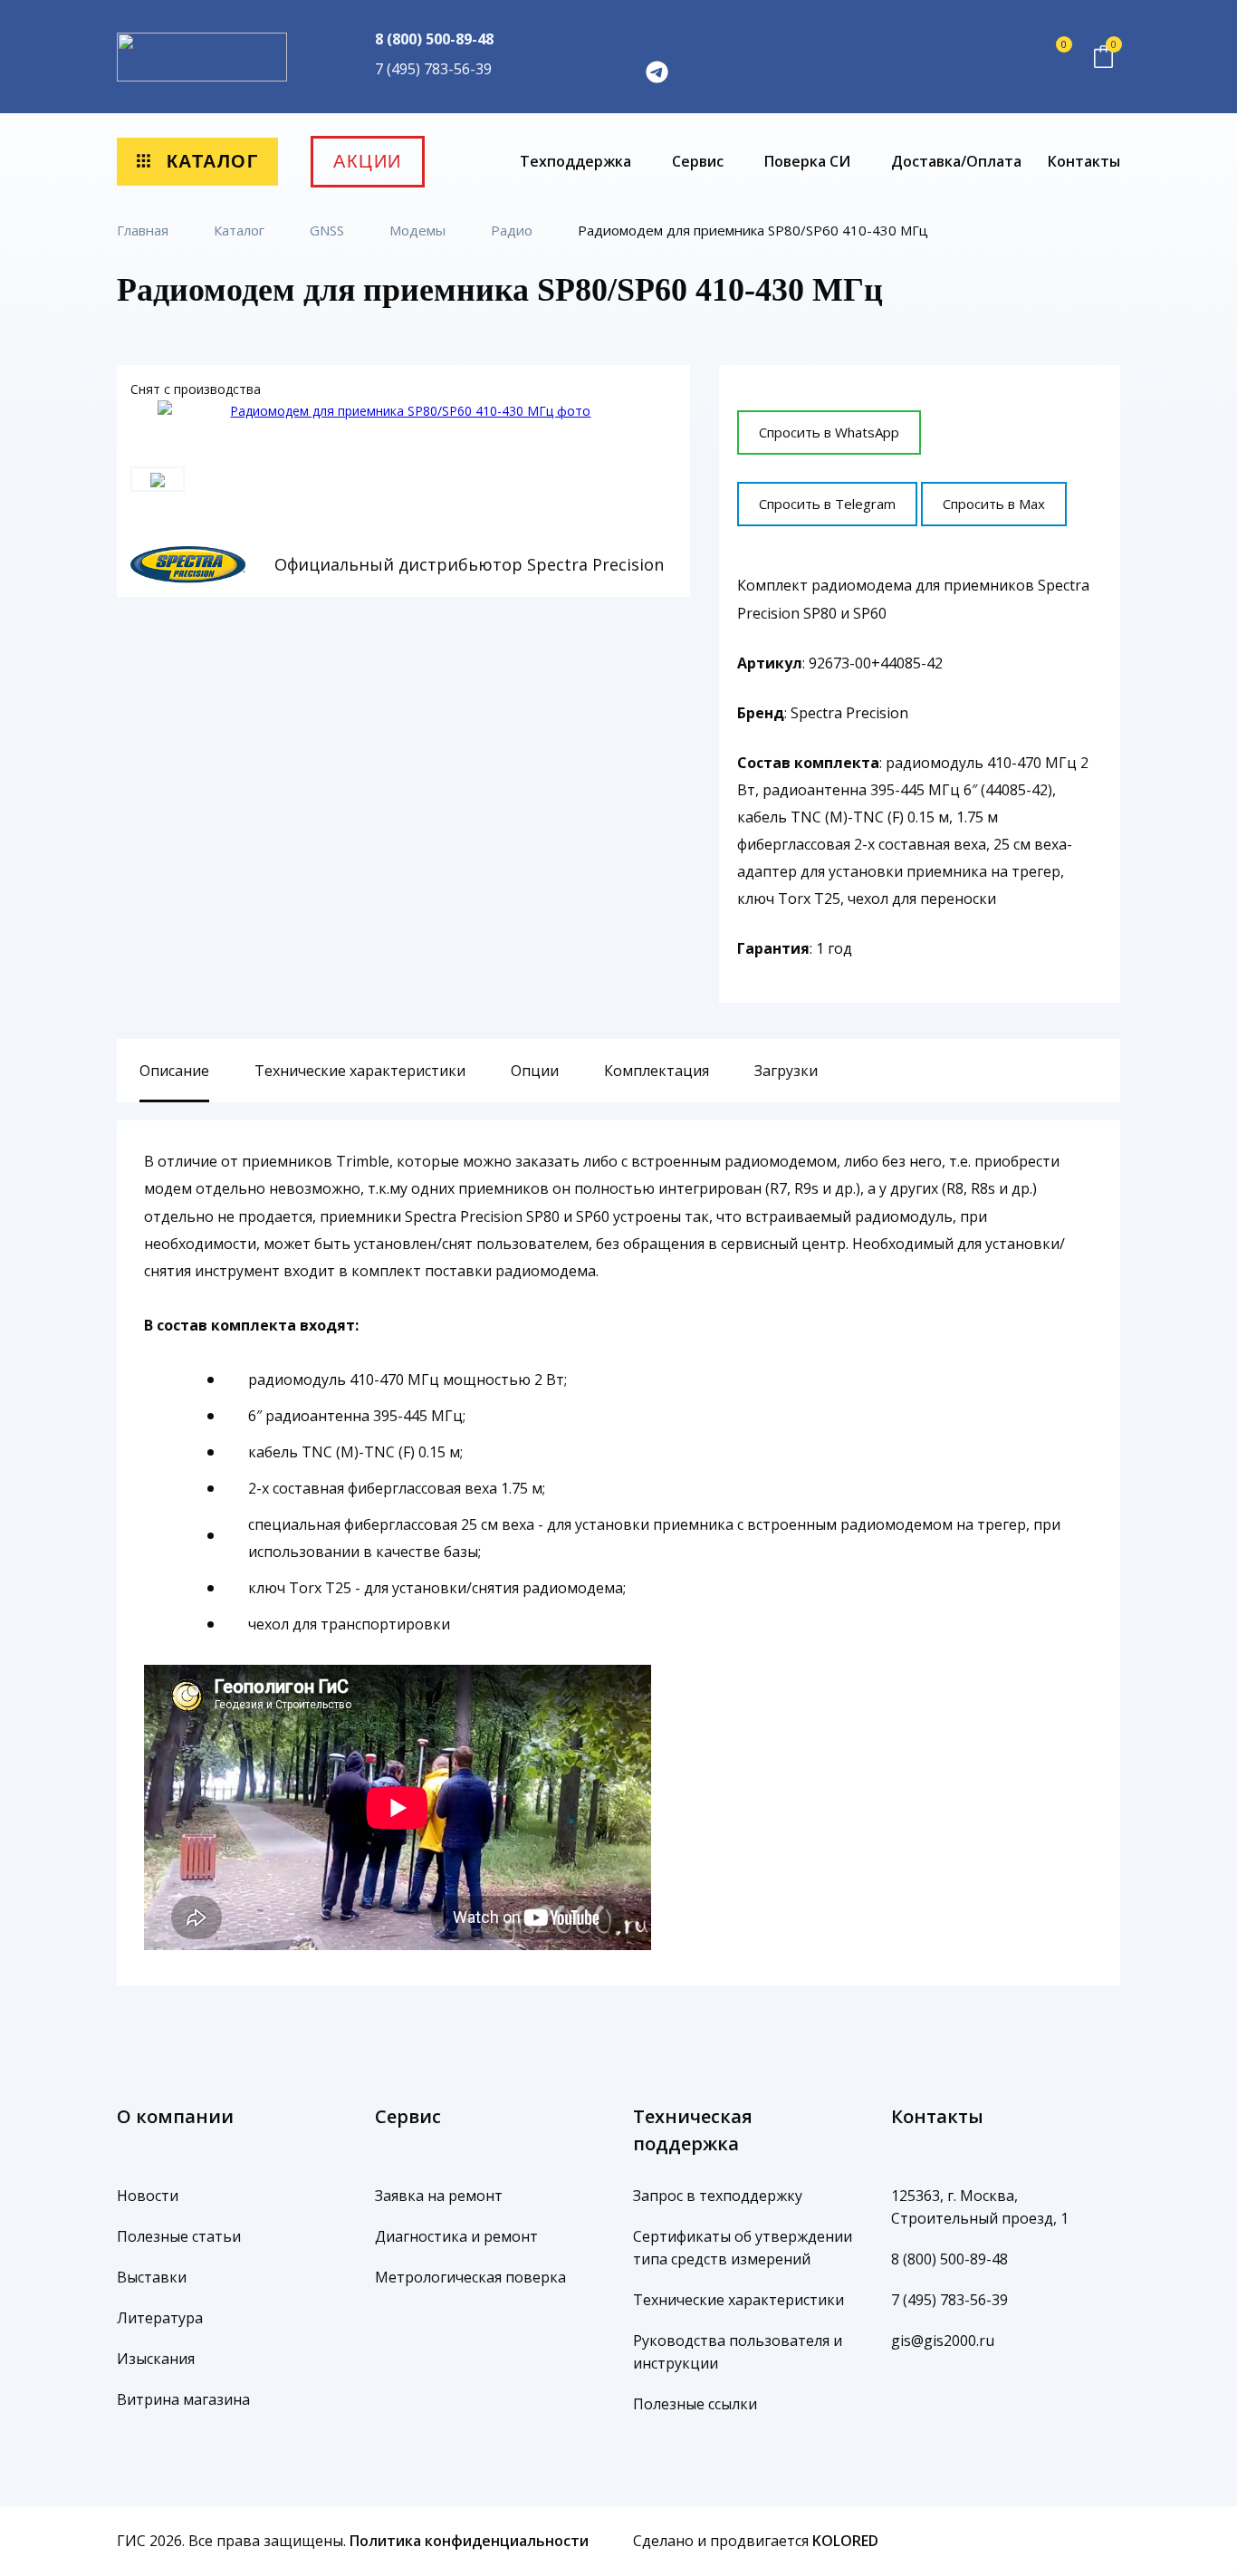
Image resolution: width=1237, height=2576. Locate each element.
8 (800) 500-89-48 (434, 39)
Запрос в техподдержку (718, 2196)
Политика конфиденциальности (469, 2541)
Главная (144, 230)
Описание (174, 1071)
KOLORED (845, 2541)
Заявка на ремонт (439, 2196)
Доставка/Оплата (956, 161)
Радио (513, 230)
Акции (368, 161)
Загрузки (786, 1071)
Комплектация (657, 1071)
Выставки (152, 2277)
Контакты (1084, 161)
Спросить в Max (994, 504)
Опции (535, 1071)
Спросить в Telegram (827, 504)
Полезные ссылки (695, 2404)
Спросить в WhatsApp (829, 432)
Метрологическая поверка (470, 2277)
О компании (175, 2116)
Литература (160, 2318)
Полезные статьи (179, 2236)
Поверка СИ (809, 161)
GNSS (329, 230)
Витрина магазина (183, 2399)
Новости (148, 2196)
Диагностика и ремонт (456, 2236)
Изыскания (156, 2359)
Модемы (419, 230)
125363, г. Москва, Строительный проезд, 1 (980, 2207)
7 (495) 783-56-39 (433, 69)
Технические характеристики (360, 1071)
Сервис (700, 161)
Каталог (209, 161)
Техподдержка (577, 161)
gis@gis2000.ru (943, 2341)
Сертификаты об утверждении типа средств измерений (743, 2248)
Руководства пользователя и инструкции (738, 2352)
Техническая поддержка (693, 2130)
